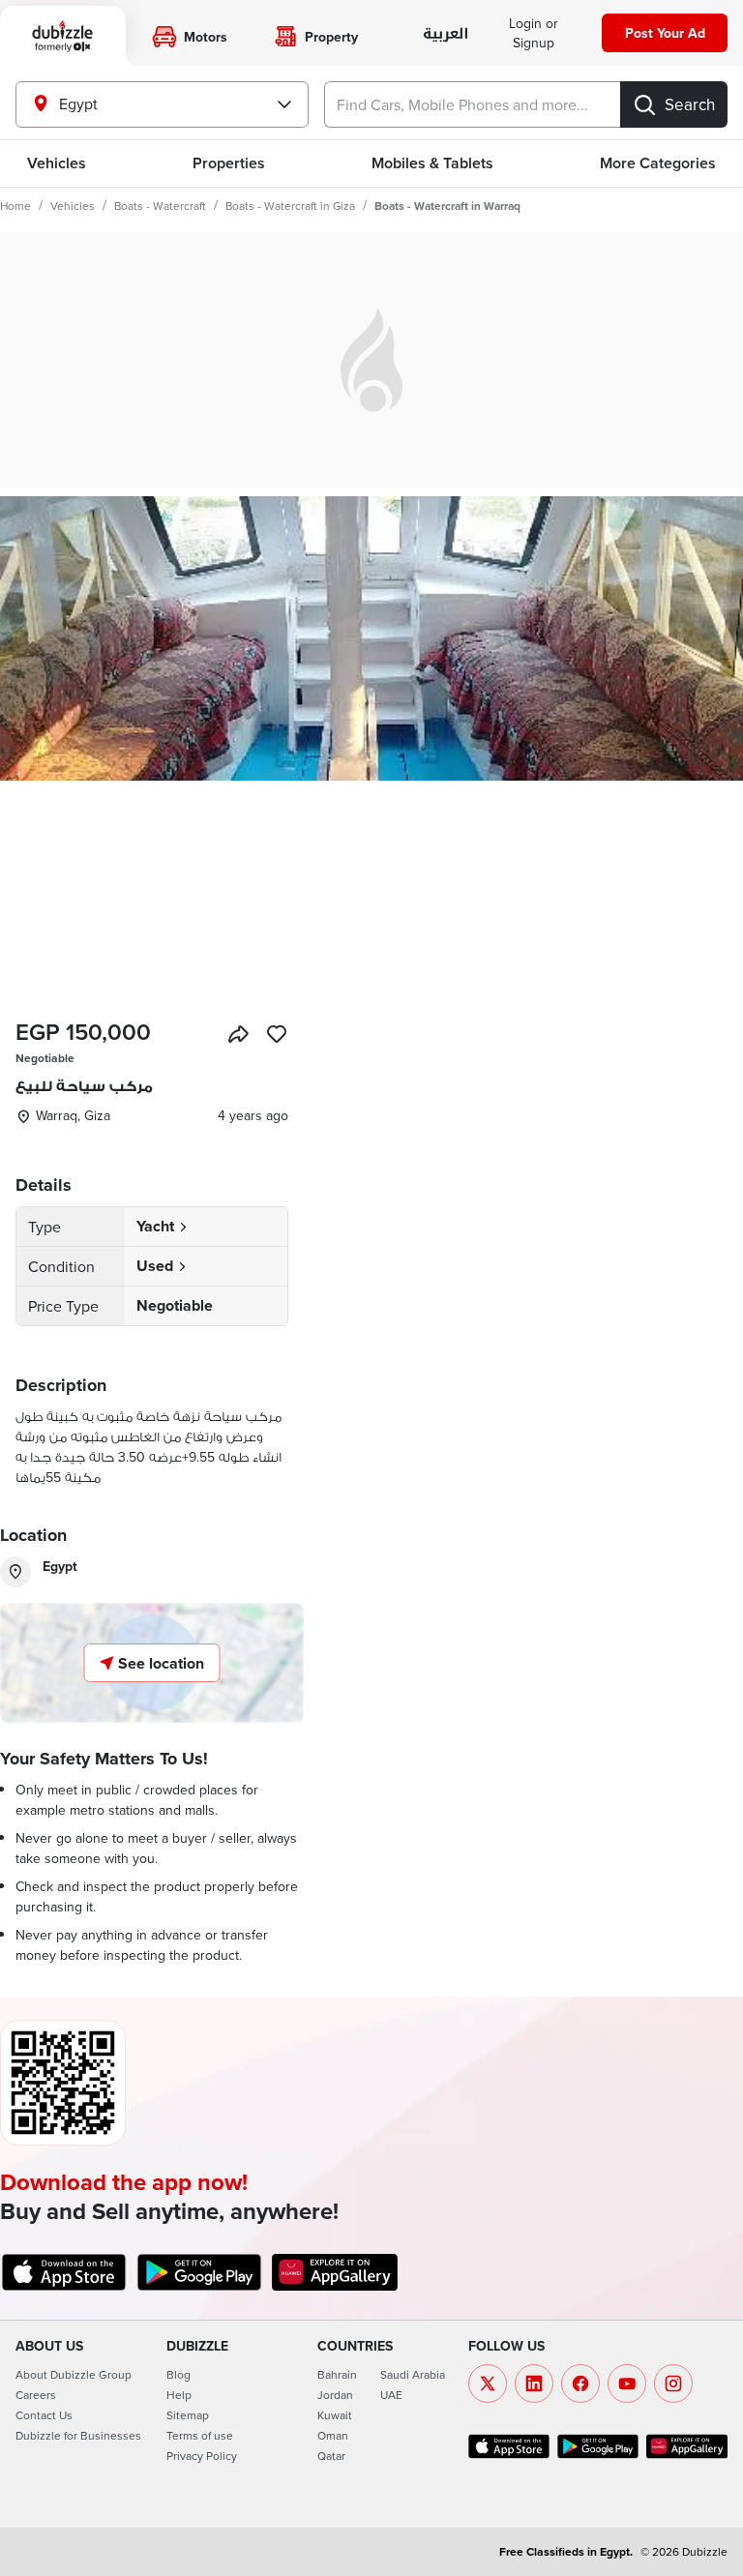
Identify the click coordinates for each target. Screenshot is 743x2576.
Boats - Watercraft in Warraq (447, 206)
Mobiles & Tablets (432, 163)
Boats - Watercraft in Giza (290, 206)
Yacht (155, 1226)
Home (15, 206)
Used (155, 1266)
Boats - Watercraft (160, 206)
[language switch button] (445, 34)
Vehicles (57, 163)
